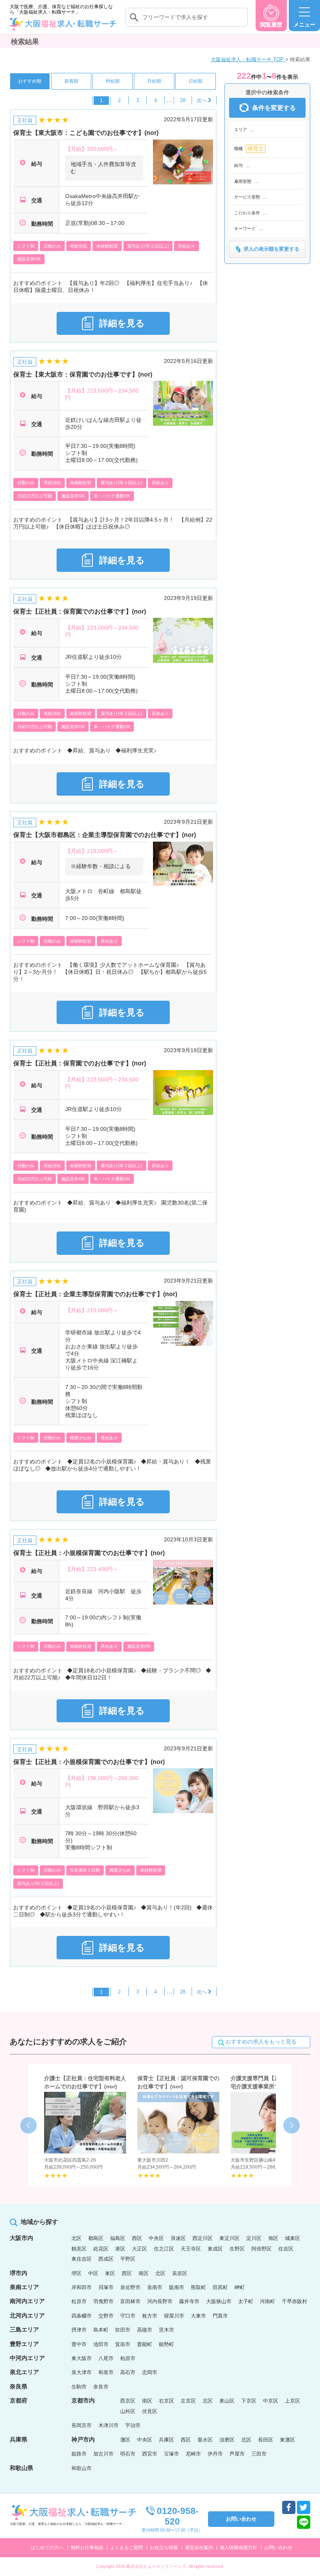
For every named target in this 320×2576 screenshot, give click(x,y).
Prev (28, 2125)
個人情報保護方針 (238, 2548)
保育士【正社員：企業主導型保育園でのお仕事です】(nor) (95, 1294)
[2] (204, 100)
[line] (304, 2522)
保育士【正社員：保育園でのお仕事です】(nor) (80, 611)
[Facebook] (289, 2507)
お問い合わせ (278, 2548)
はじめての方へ (47, 2548)
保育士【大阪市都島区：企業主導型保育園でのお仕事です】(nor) (105, 835)
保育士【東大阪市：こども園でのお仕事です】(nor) (86, 133)
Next (292, 2125)
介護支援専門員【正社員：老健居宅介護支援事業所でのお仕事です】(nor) (272, 2086)
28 (183, 100)
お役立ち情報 (164, 2548)
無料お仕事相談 (87, 2548)
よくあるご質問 (126, 2548)
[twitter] (304, 2507)
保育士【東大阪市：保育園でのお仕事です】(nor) (83, 374)
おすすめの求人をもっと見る (261, 2042)
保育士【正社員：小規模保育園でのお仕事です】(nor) (89, 1553)
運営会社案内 (199, 2548)
